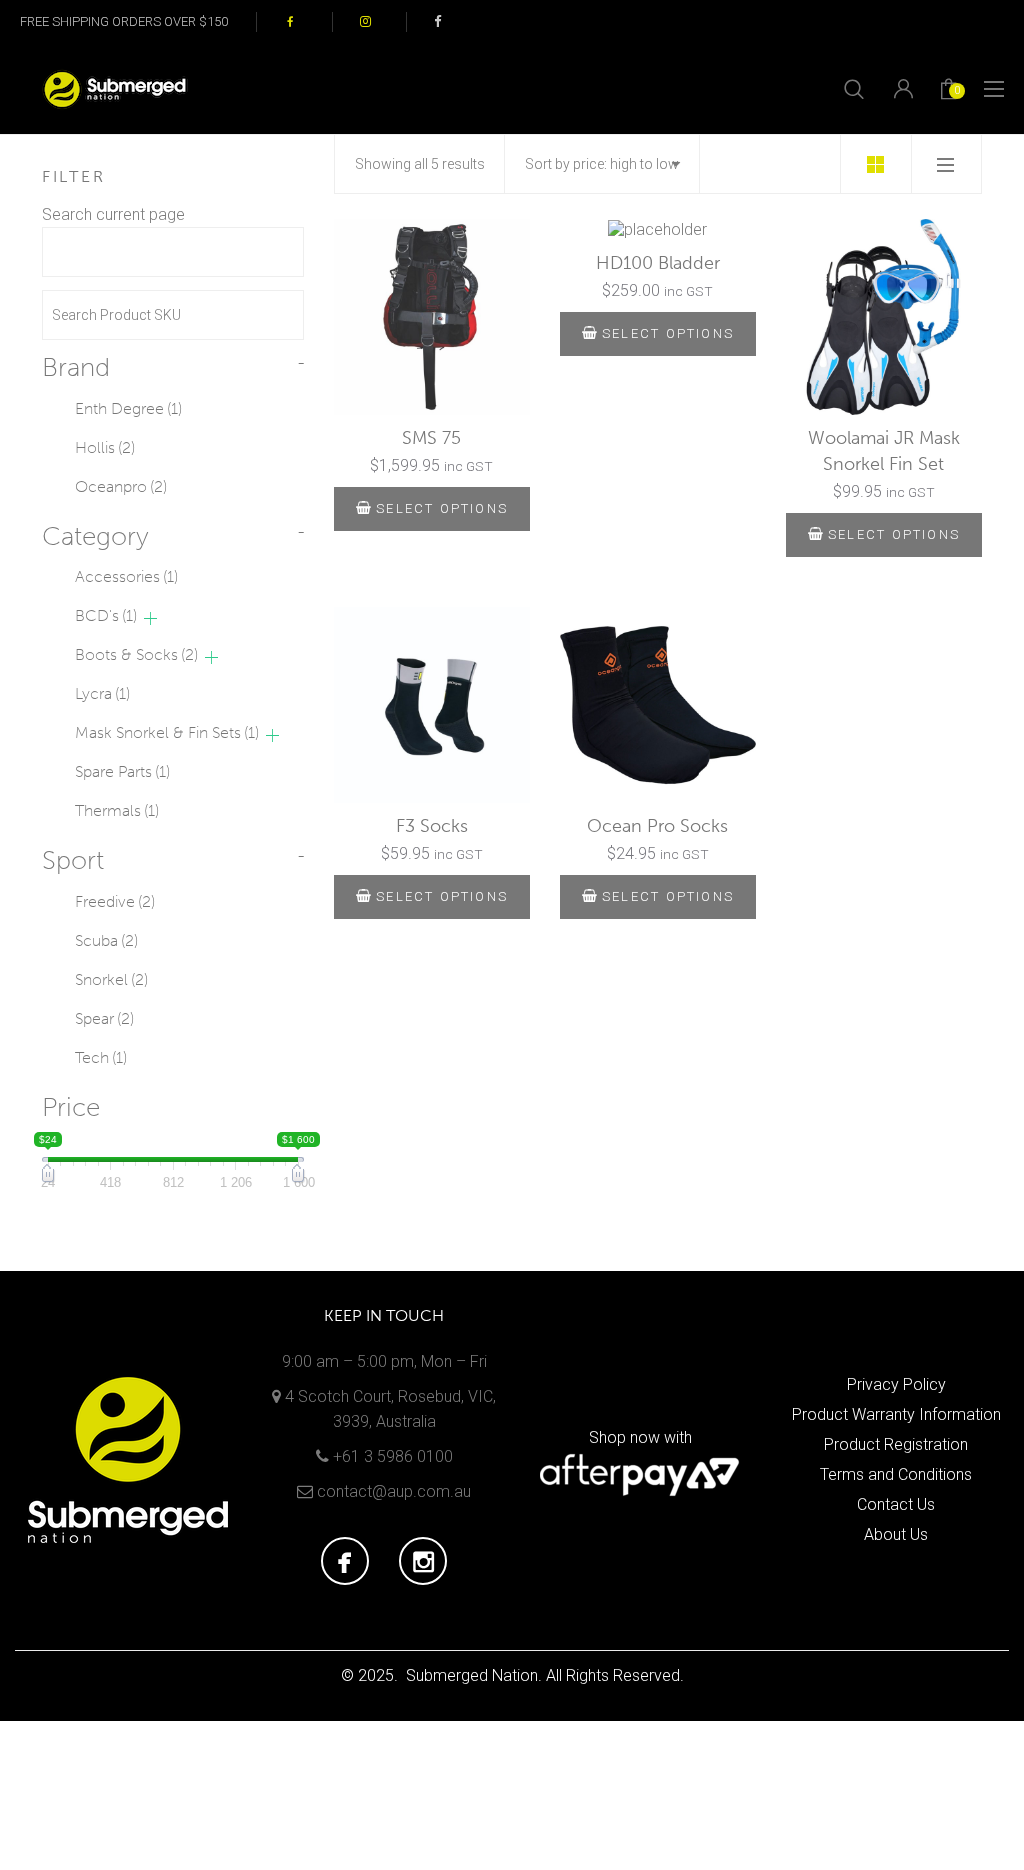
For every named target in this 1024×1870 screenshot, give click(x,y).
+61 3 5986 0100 (393, 1456)
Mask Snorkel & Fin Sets (167, 732)
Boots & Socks (136, 654)
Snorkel (111, 979)
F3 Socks (432, 826)
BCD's (106, 615)
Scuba (106, 940)
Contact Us (896, 1504)
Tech (101, 1057)
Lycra (102, 693)
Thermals (117, 810)
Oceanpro (121, 486)
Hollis (105, 447)
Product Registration (896, 1444)
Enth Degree (128, 408)
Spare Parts (122, 771)
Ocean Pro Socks (657, 826)
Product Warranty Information (896, 1414)
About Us (896, 1534)
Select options (442, 508)
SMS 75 (431, 438)
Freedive (115, 901)
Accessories (126, 576)
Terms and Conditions (896, 1474)
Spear (104, 1018)
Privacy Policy (896, 1384)
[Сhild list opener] (150, 618)
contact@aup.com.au (394, 1491)
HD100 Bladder (658, 263)
